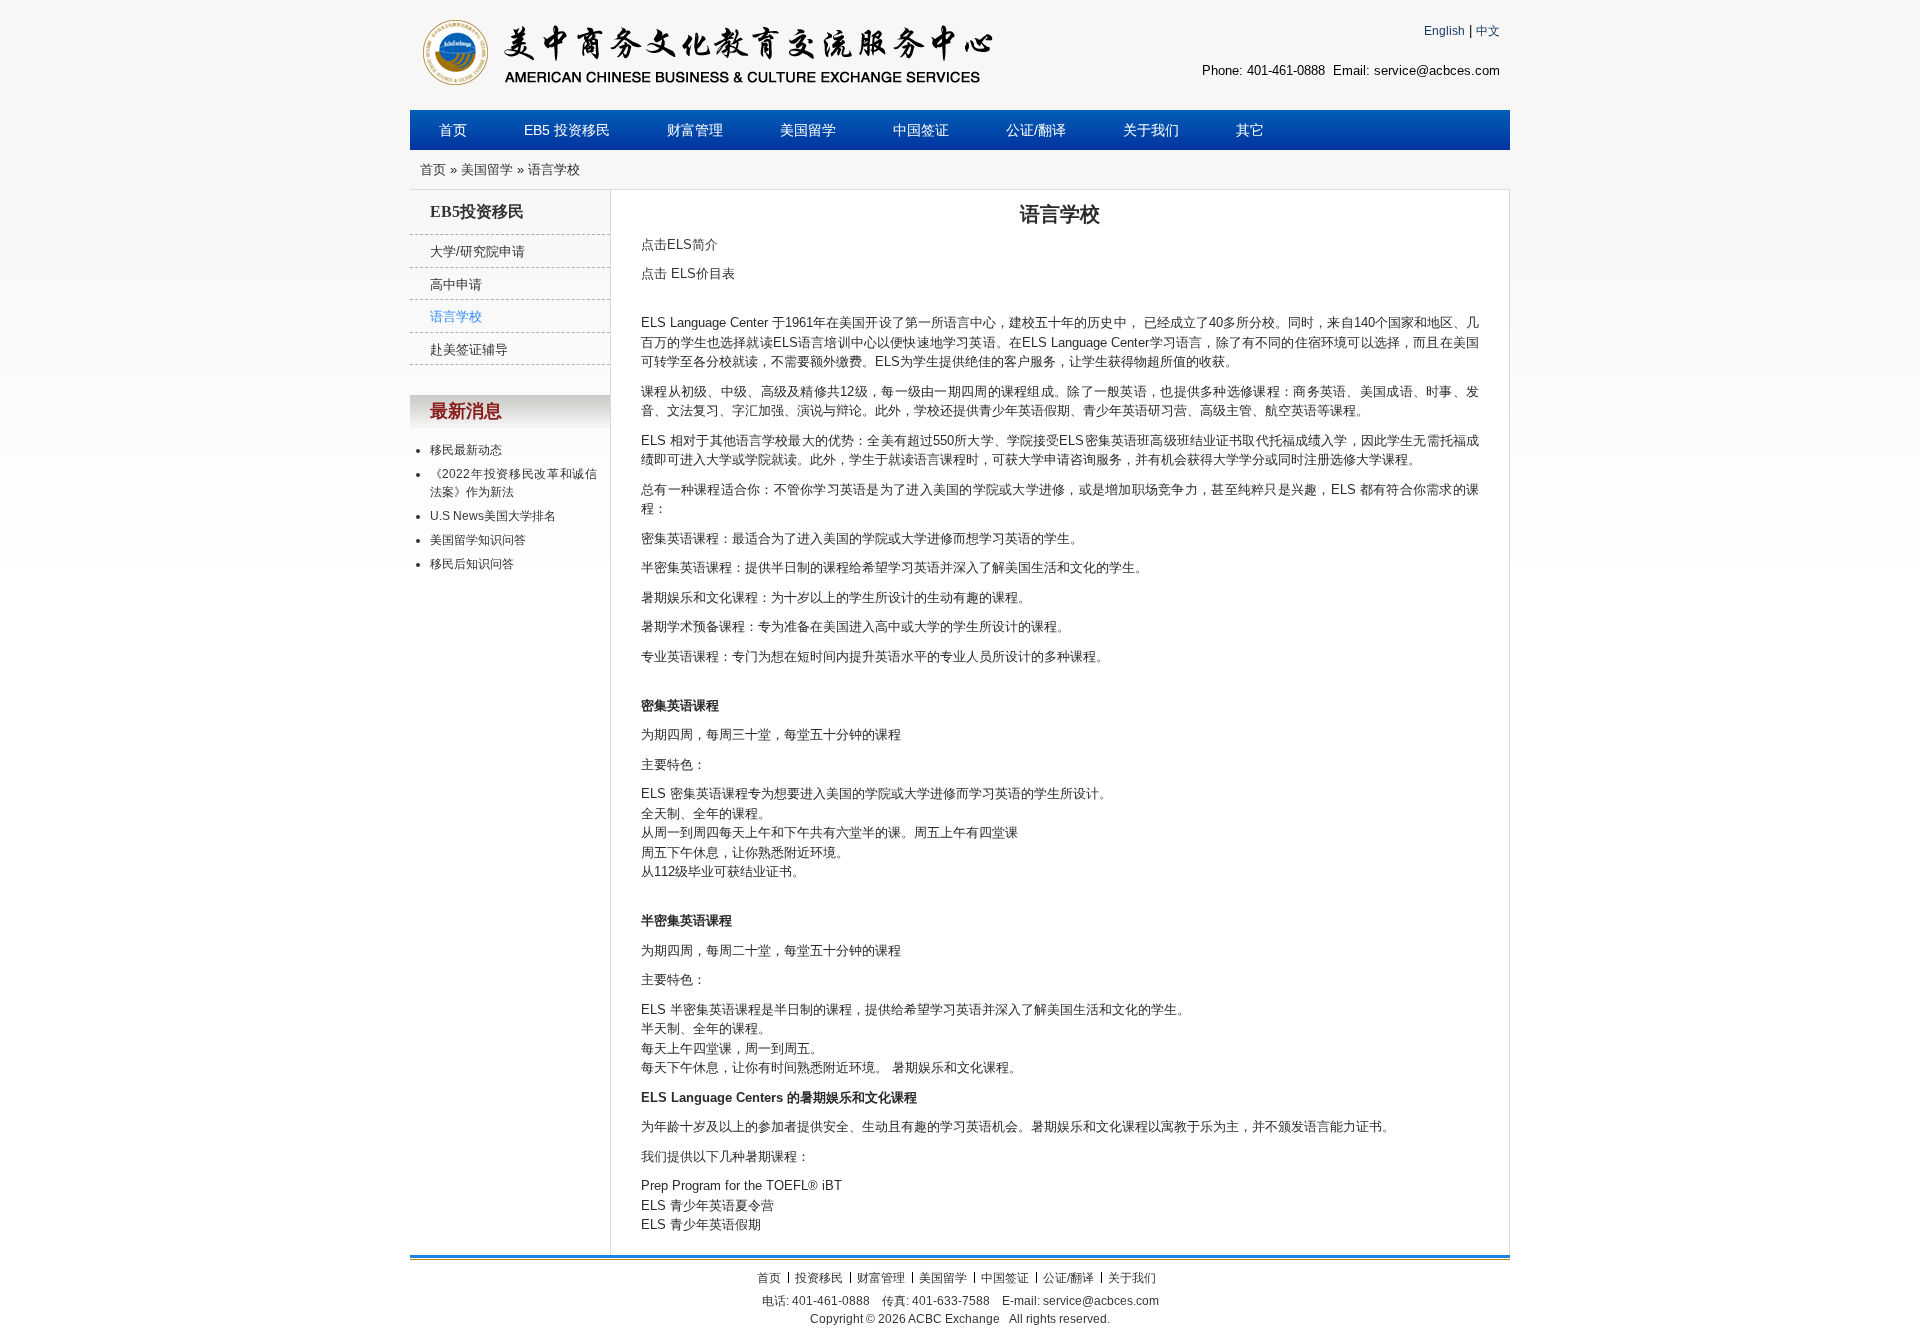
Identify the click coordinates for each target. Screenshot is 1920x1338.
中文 (1488, 31)
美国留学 (487, 169)
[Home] (708, 45)
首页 (433, 169)
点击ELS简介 (679, 244)
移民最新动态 (466, 450)
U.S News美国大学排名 (493, 516)
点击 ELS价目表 (688, 273)
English (1444, 31)
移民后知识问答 (472, 564)
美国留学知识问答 (478, 540)
